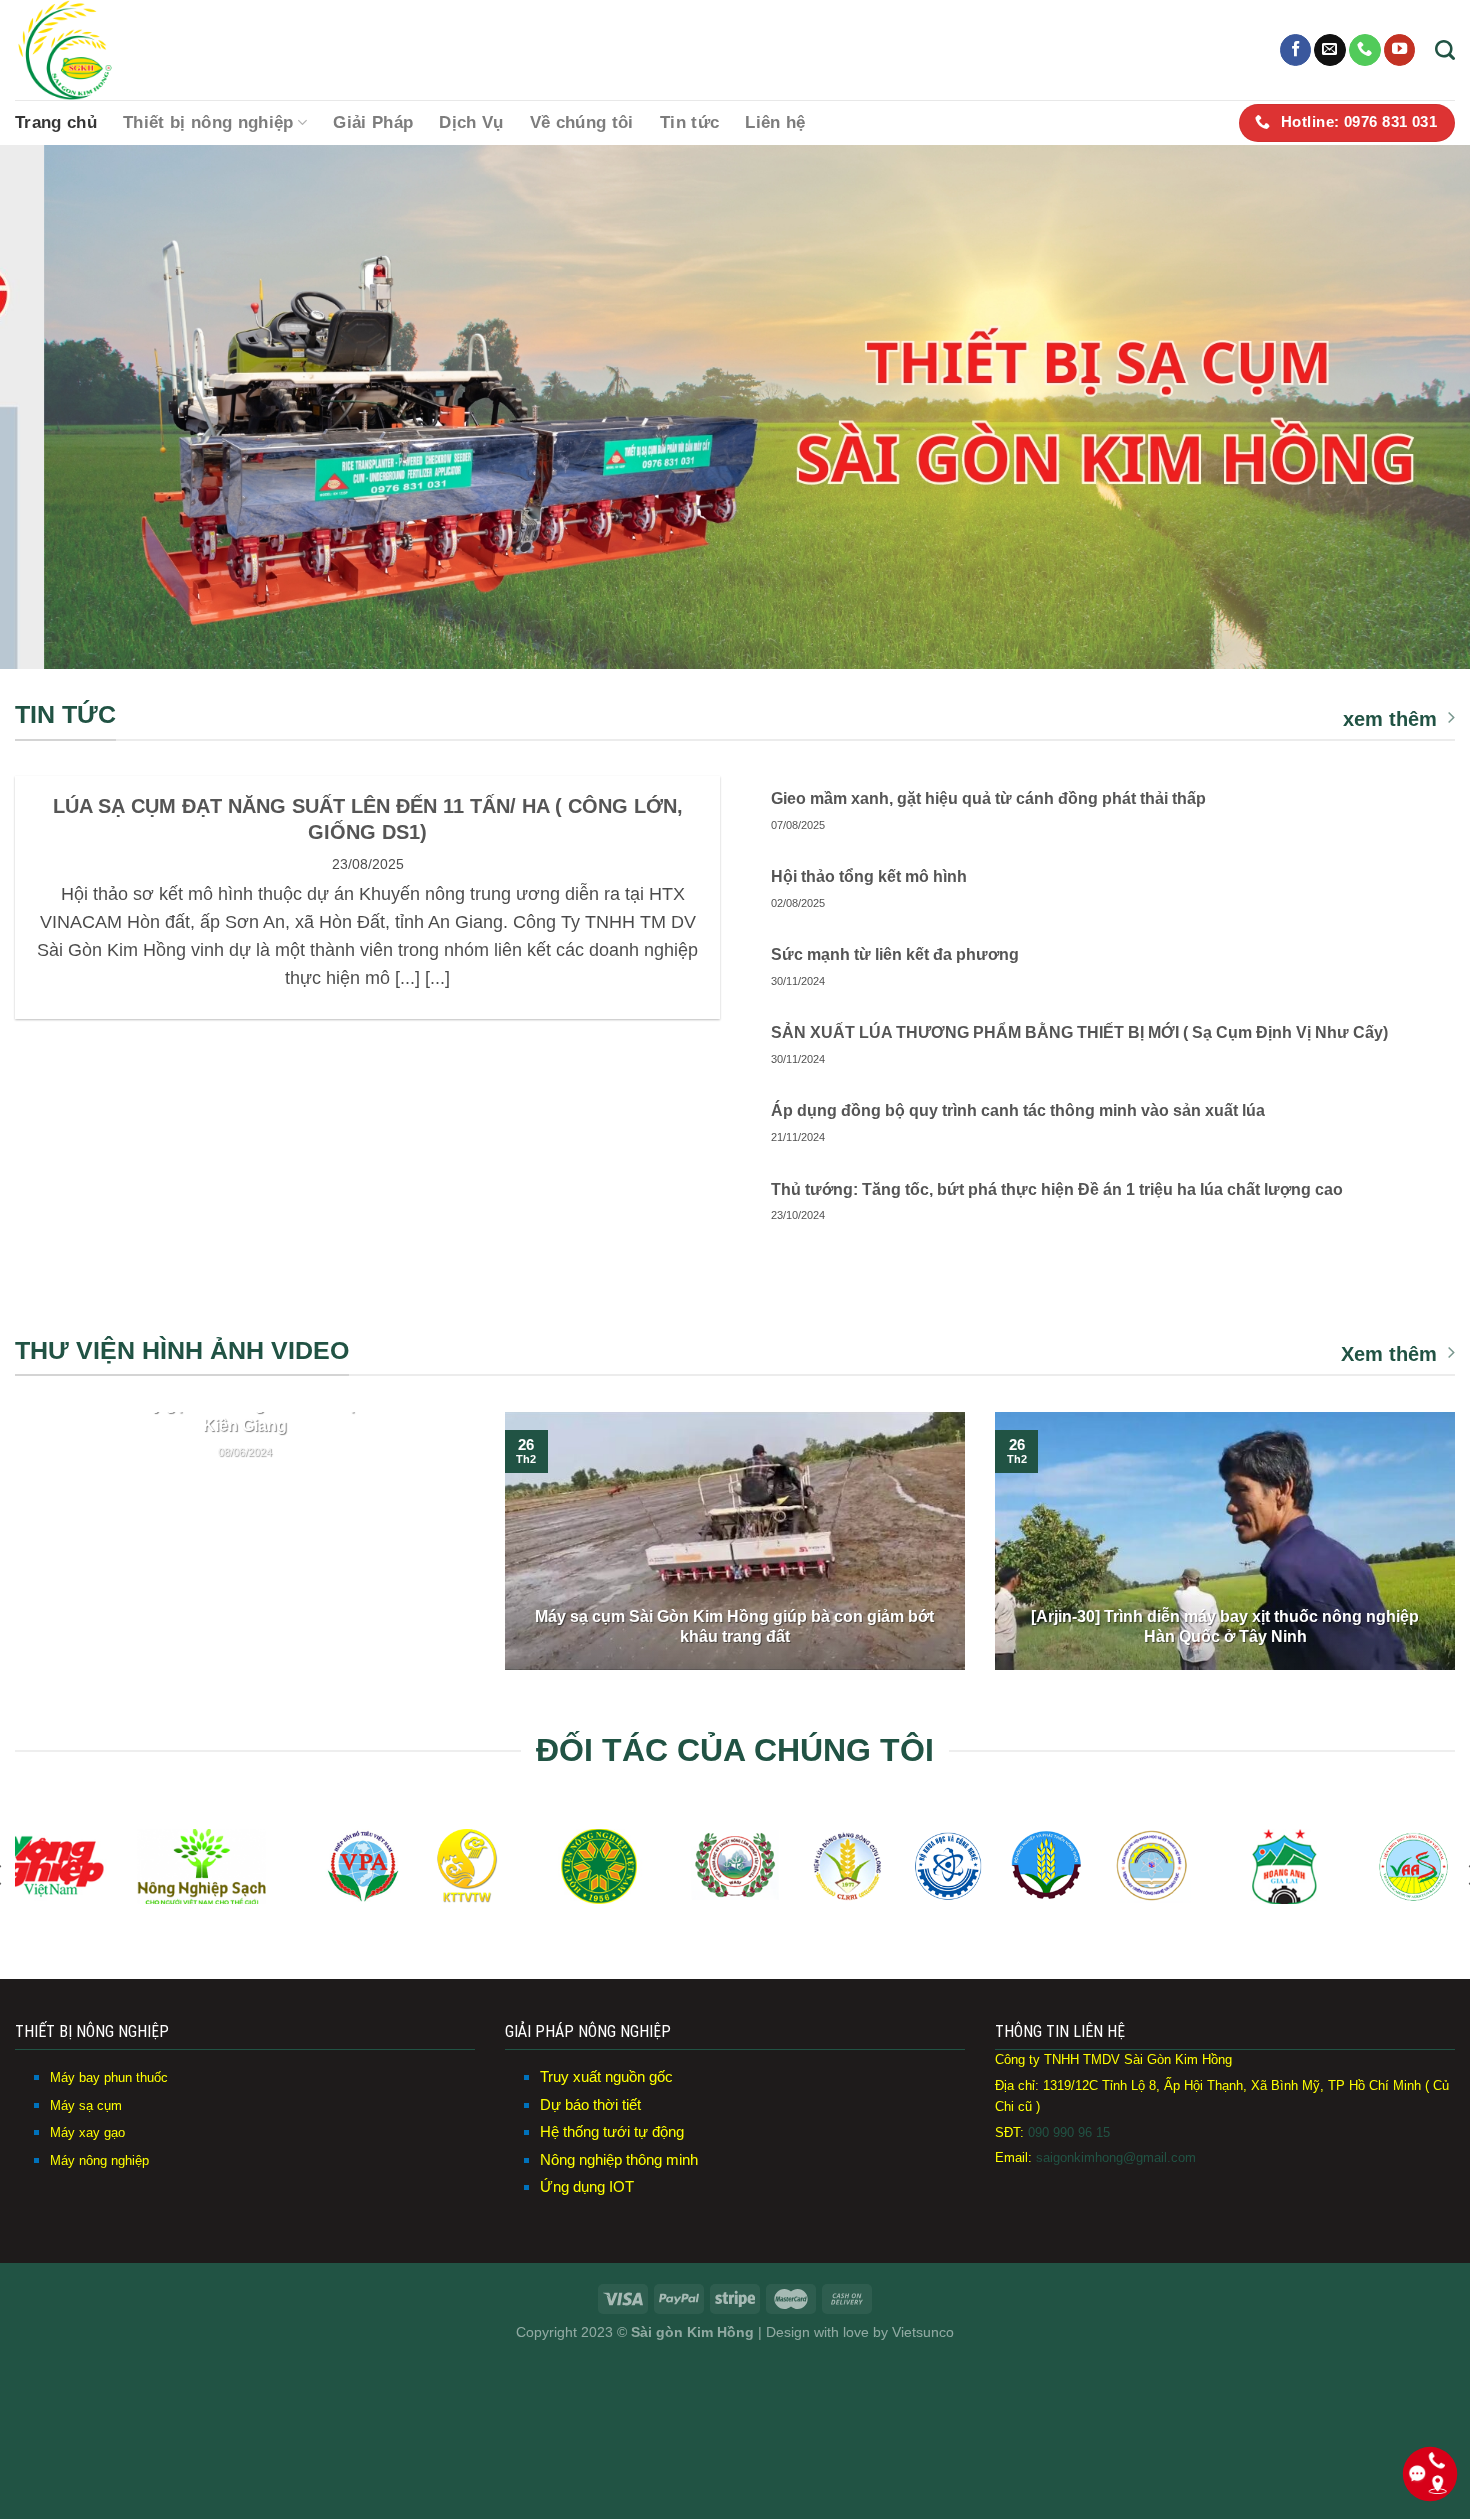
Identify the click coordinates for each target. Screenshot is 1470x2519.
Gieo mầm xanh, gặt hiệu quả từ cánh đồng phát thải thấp (988, 798)
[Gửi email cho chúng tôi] (1330, 50)
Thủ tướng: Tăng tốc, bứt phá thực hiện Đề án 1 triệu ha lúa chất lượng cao (1057, 1189)
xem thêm (1390, 719)
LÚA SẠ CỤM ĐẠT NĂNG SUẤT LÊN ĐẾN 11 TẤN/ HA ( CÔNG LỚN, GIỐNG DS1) (368, 819)
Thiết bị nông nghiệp (208, 122)
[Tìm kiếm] (1445, 50)
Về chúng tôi (582, 122)
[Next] (1415, 407)
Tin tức (689, 122)
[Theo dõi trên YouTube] (1400, 50)
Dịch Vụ (471, 122)
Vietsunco (923, 2332)
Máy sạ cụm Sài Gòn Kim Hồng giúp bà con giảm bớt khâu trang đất (734, 1627)
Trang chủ (56, 122)
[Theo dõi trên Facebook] (1296, 50)
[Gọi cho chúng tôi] (1365, 50)
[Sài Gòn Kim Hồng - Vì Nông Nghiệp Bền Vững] (115, 50)
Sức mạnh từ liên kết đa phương (895, 954)
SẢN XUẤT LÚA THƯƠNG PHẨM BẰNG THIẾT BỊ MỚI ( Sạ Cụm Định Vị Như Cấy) (1079, 1032)
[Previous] (55, 407)
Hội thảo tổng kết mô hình (869, 876)
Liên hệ (775, 122)
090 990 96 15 (1069, 2132)
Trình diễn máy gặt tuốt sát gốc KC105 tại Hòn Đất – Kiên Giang (245, 1415)
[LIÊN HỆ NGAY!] (735, 407)
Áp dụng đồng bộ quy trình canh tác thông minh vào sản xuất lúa (1018, 1110)
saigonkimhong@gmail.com (1114, 2157)
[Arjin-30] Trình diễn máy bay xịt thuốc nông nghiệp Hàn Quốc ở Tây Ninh (1225, 1627)
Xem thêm (1389, 1354)
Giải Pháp (373, 122)
